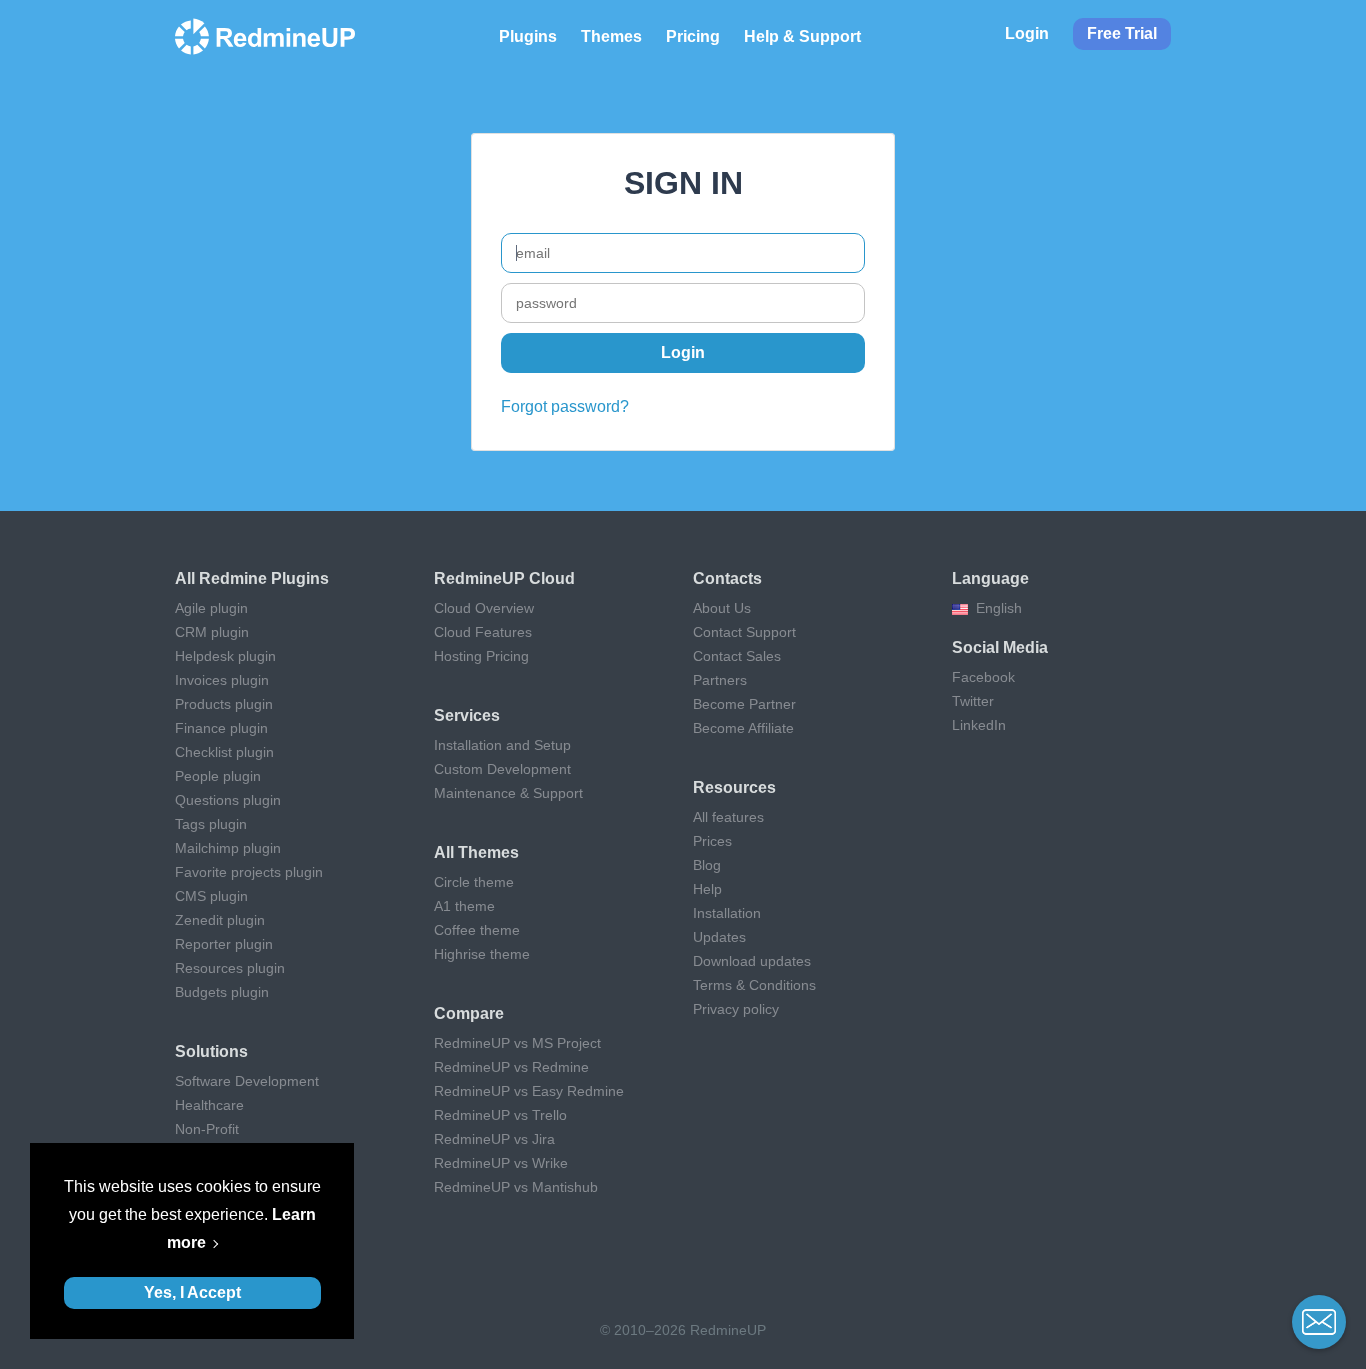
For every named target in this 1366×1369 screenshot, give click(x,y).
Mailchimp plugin (228, 848)
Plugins (528, 36)
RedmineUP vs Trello (500, 1115)
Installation (727, 913)
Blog (707, 865)
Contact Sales (737, 656)
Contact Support (744, 632)
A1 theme (464, 906)
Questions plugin (228, 800)
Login (1027, 33)
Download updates (752, 961)
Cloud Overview (484, 608)
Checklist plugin (224, 752)
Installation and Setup (502, 745)
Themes (611, 36)
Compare (469, 1013)
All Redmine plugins (252, 578)
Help (707, 889)
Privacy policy (736, 1009)
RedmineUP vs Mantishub (516, 1187)
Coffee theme (477, 930)
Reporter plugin (224, 944)
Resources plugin (230, 968)
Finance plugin (221, 728)
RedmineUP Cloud (504, 578)
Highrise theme (482, 954)
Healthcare (209, 1105)
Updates (719, 937)
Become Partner (744, 704)
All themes (476, 852)
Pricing (693, 36)
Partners (720, 680)
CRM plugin (212, 632)
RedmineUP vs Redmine (511, 1067)
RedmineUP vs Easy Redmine (529, 1091)
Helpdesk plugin (225, 656)
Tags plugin (211, 824)
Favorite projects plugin (249, 872)
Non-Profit (207, 1129)
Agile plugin (211, 608)
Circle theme (474, 882)
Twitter (973, 701)
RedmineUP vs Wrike (501, 1163)
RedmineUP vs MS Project (517, 1043)
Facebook (983, 677)
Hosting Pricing (481, 656)
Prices (712, 841)
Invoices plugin (222, 680)
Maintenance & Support (508, 793)
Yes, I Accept (192, 1292)
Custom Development (502, 769)
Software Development (247, 1081)
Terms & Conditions (754, 985)
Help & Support (802, 36)
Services (467, 715)
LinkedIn (979, 725)
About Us (722, 608)
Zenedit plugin (220, 920)
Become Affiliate (743, 728)
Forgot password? (565, 406)
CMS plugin (211, 896)
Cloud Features (483, 632)
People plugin (218, 776)
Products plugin (224, 704)
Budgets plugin (222, 992)
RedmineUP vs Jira (494, 1139)
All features (728, 817)
